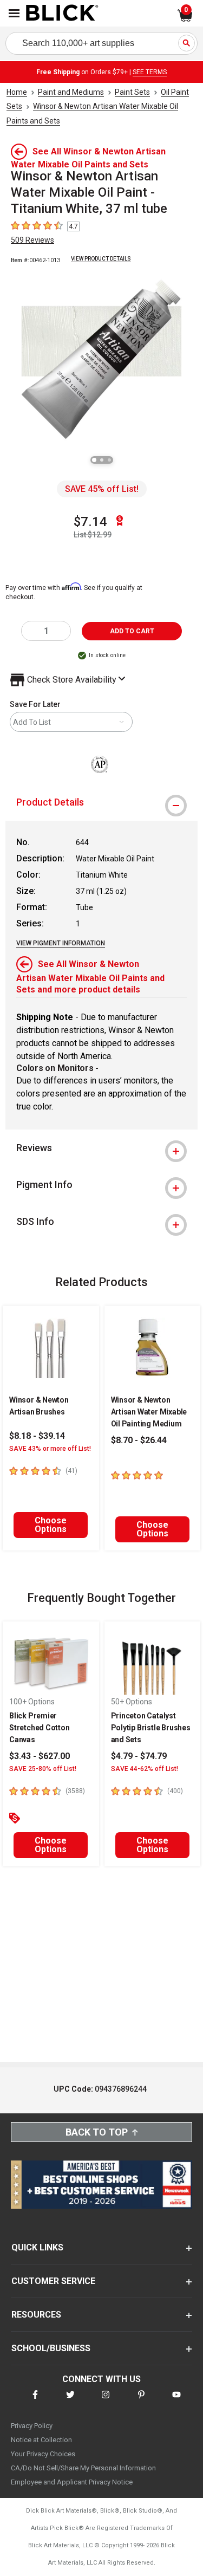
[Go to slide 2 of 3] (102, 460)
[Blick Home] (62, 14)
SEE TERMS (150, 72)
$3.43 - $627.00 (40, 1756)
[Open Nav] (14, 13)
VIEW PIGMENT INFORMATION (61, 943)
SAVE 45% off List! (102, 489)
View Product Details (101, 259)
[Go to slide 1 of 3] (94, 460)
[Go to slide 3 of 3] (109, 460)
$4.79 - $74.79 (139, 1756)
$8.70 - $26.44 (139, 1440)
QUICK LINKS (37, 2247)
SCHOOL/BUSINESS (51, 2348)
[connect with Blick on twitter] (70, 2401)
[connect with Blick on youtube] (176, 2401)
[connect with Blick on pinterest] (141, 2401)
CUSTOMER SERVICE (53, 2281)
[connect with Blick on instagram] (106, 2401)
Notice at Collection (41, 2440)
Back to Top (97, 2132)
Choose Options (51, 1525)
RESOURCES (36, 2315)
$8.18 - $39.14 (37, 1436)
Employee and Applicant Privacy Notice (72, 2482)
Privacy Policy (32, 2426)
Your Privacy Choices (43, 2454)
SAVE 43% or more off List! (50, 1449)
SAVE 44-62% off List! (145, 1769)
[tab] (101, 802)
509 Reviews (32, 240)
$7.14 (90, 522)
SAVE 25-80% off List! (43, 1769)
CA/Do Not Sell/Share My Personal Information (83, 2468)
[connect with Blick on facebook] (35, 2401)
